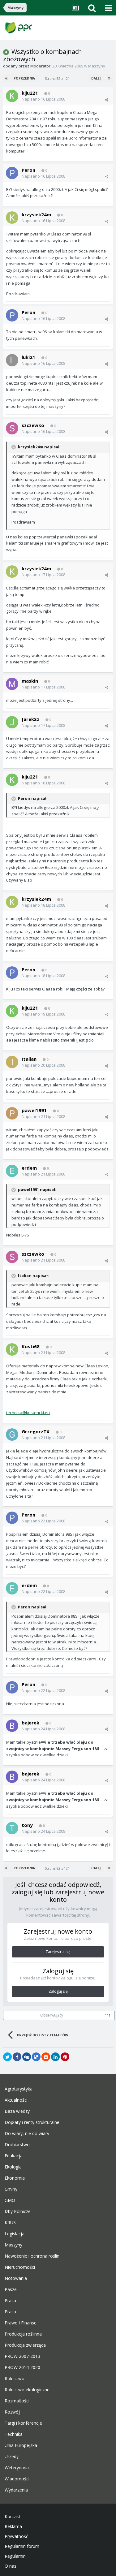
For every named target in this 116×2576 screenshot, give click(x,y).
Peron (28, 170)
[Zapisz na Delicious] (36, 2057)
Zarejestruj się (58, 1952)
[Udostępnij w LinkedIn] (55, 2057)
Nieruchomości (20, 2267)
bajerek (30, 1723)
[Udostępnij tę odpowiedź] (107, 100)
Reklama (13, 2526)
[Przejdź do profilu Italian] (12, 1062)
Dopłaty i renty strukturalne (32, 2122)
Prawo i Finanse (21, 2323)
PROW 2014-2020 (22, 2367)
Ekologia (13, 2167)
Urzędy (12, 2457)
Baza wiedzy (17, 2111)
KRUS (10, 2223)
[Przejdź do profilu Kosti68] (12, 1349)
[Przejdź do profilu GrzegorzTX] (12, 1435)
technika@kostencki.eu (28, 1413)
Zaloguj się (58, 1991)
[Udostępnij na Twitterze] (7, 2057)
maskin (30, 681)
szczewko (33, 425)
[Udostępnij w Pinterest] (65, 2057)
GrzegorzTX (36, 1431)
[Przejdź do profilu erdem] (12, 1171)
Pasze (11, 2289)
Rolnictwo (15, 2379)
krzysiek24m (36, 214)
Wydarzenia (16, 2490)
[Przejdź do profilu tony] (12, 1828)
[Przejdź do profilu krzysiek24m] (12, 218)
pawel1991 (34, 1110)
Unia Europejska (21, 2445)
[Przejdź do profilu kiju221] (12, 96)
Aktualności (16, 2100)
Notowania (16, 2278)
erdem (29, 1168)
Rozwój (12, 2412)
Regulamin (15, 2556)
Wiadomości (17, 2479)
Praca (10, 2301)
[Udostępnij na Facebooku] (17, 2057)
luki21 (28, 357)
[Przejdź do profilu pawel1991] (12, 1113)
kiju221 (30, 93)
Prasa (10, 2312)
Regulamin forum (22, 2546)
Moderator (40, 66)
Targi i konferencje (23, 2423)
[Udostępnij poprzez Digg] (27, 2057)
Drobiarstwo (17, 2145)
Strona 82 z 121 (58, 78)
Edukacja (14, 2156)
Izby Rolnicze (18, 2211)
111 (108, 2015)
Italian (29, 1059)
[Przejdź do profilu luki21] (12, 360)
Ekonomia (15, 2178)
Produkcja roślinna (23, 2334)
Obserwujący (52, 2015)
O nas (11, 2566)
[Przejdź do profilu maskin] (12, 684)
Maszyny (97, 66)
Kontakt (13, 2517)
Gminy (11, 2189)
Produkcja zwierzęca (25, 2345)
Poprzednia (24, 78)
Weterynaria (17, 2468)
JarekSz (30, 719)
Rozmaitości (17, 2401)
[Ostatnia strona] (109, 78)
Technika (14, 2434)
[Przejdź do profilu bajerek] (12, 1726)
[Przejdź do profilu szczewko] (12, 428)
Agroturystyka (19, 2089)
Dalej (96, 78)
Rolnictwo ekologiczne (27, 2390)
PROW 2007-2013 (22, 2356)
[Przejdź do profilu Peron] (12, 173)
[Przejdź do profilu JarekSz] (12, 722)
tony (27, 1825)
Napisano (43, 99)
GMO (10, 2200)
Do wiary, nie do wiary (27, 2134)
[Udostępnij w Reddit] (46, 2057)
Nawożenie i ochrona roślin (32, 2256)
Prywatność (16, 2536)
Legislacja (15, 2234)
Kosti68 (31, 1346)
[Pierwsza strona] (7, 78)
